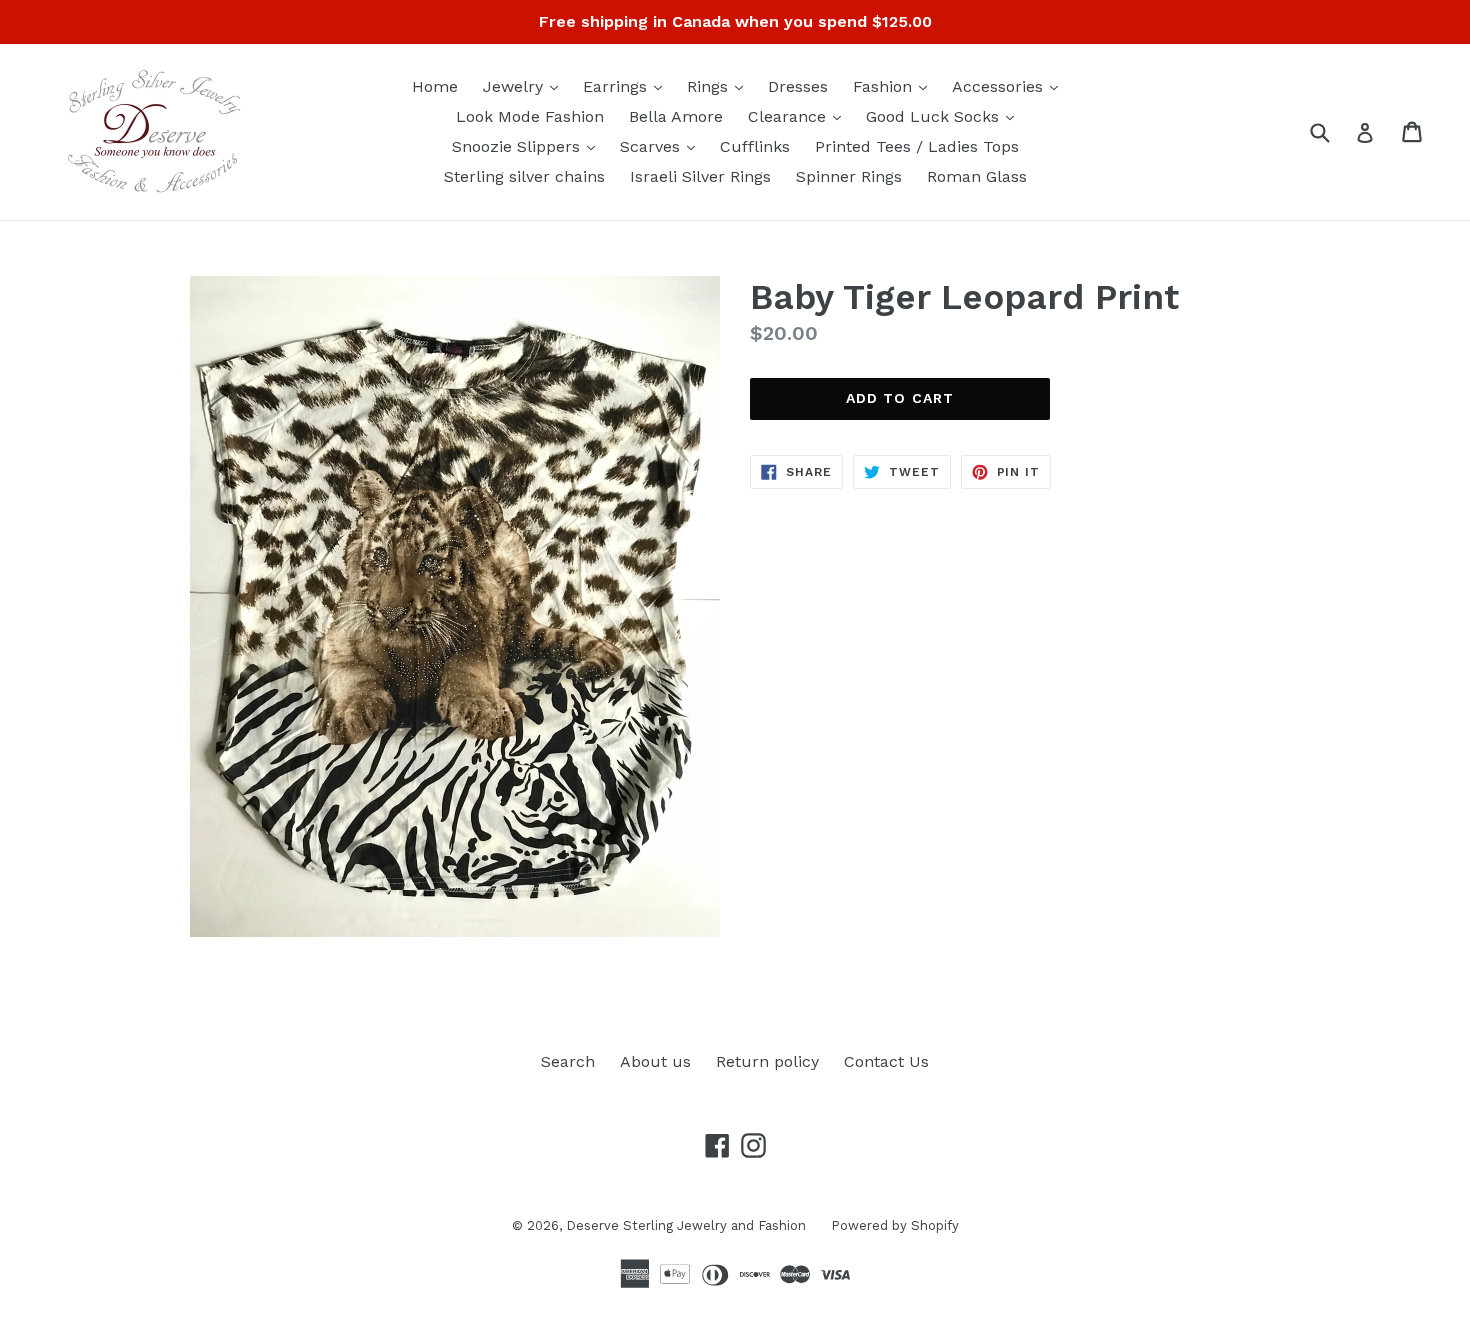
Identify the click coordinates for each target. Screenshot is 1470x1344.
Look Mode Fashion (530, 116)
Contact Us (886, 1061)
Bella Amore (676, 116)
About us (655, 1061)
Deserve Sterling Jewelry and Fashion (686, 1225)
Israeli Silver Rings (700, 176)
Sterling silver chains (524, 176)
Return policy (767, 1061)
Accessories (1010, 86)
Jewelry (525, 86)
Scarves (662, 146)
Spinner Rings (849, 176)
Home (435, 86)
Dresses (798, 86)
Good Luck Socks (945, 116)
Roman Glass (977, 176)
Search (568, 1061)
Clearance (799, 116)
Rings (720, 86)
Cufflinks (755, 146)
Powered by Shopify (895, 1225)
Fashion (895, 86)
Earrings (627, 86)
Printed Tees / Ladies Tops (917, 146)
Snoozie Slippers (528, 146)
